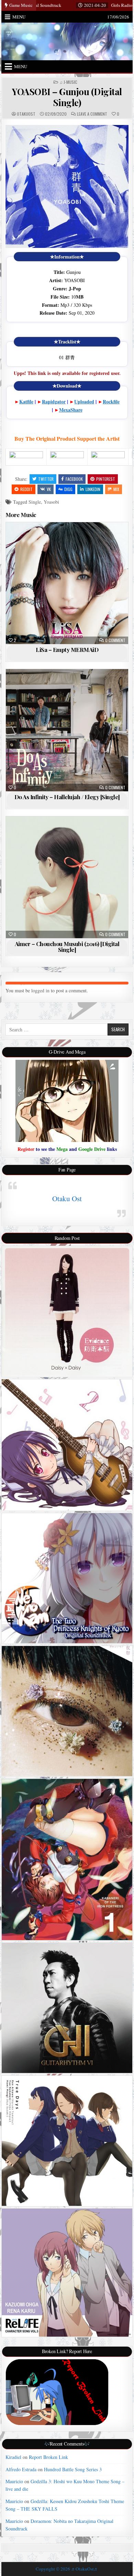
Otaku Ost (67, 1198)
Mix (116, 489)
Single (35, 502)
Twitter (46, 479)
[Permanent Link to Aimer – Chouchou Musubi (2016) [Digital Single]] (67, 877)
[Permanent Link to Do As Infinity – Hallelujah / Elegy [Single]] (67, 730)
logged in (40, 990)
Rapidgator (54, 401)
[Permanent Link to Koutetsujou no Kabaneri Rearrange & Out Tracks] (67, 1859)
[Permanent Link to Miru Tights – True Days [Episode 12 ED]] (67, 2141)
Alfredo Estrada (21, 2469)
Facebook (74, 479)
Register (26, 1149)
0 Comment (115, 640)
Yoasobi (51, 502)
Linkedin (93, 489)
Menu (19, 17)
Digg (68, 489)
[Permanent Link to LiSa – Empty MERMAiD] (67, 583)
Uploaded (84, 401)
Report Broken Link (48, 2457)
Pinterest (106, 479)
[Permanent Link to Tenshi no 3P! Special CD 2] (67, 1445)
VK (49, 489)
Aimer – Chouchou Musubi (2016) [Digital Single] (67, 947)
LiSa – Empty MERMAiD (67, 650)
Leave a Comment (92, 114)
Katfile (26, 401)
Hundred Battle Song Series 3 (73, 2469)
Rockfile (111, 401)
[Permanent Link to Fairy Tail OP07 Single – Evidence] (67, 1311)
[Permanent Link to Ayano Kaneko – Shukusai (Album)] (67, 1711)
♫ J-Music (68, 82)
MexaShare (71, 410)
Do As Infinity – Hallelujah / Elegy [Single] (67, 797)
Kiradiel (13, 2457)
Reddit (26, 489)
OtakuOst (26, 114)
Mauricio (14, 2481)
